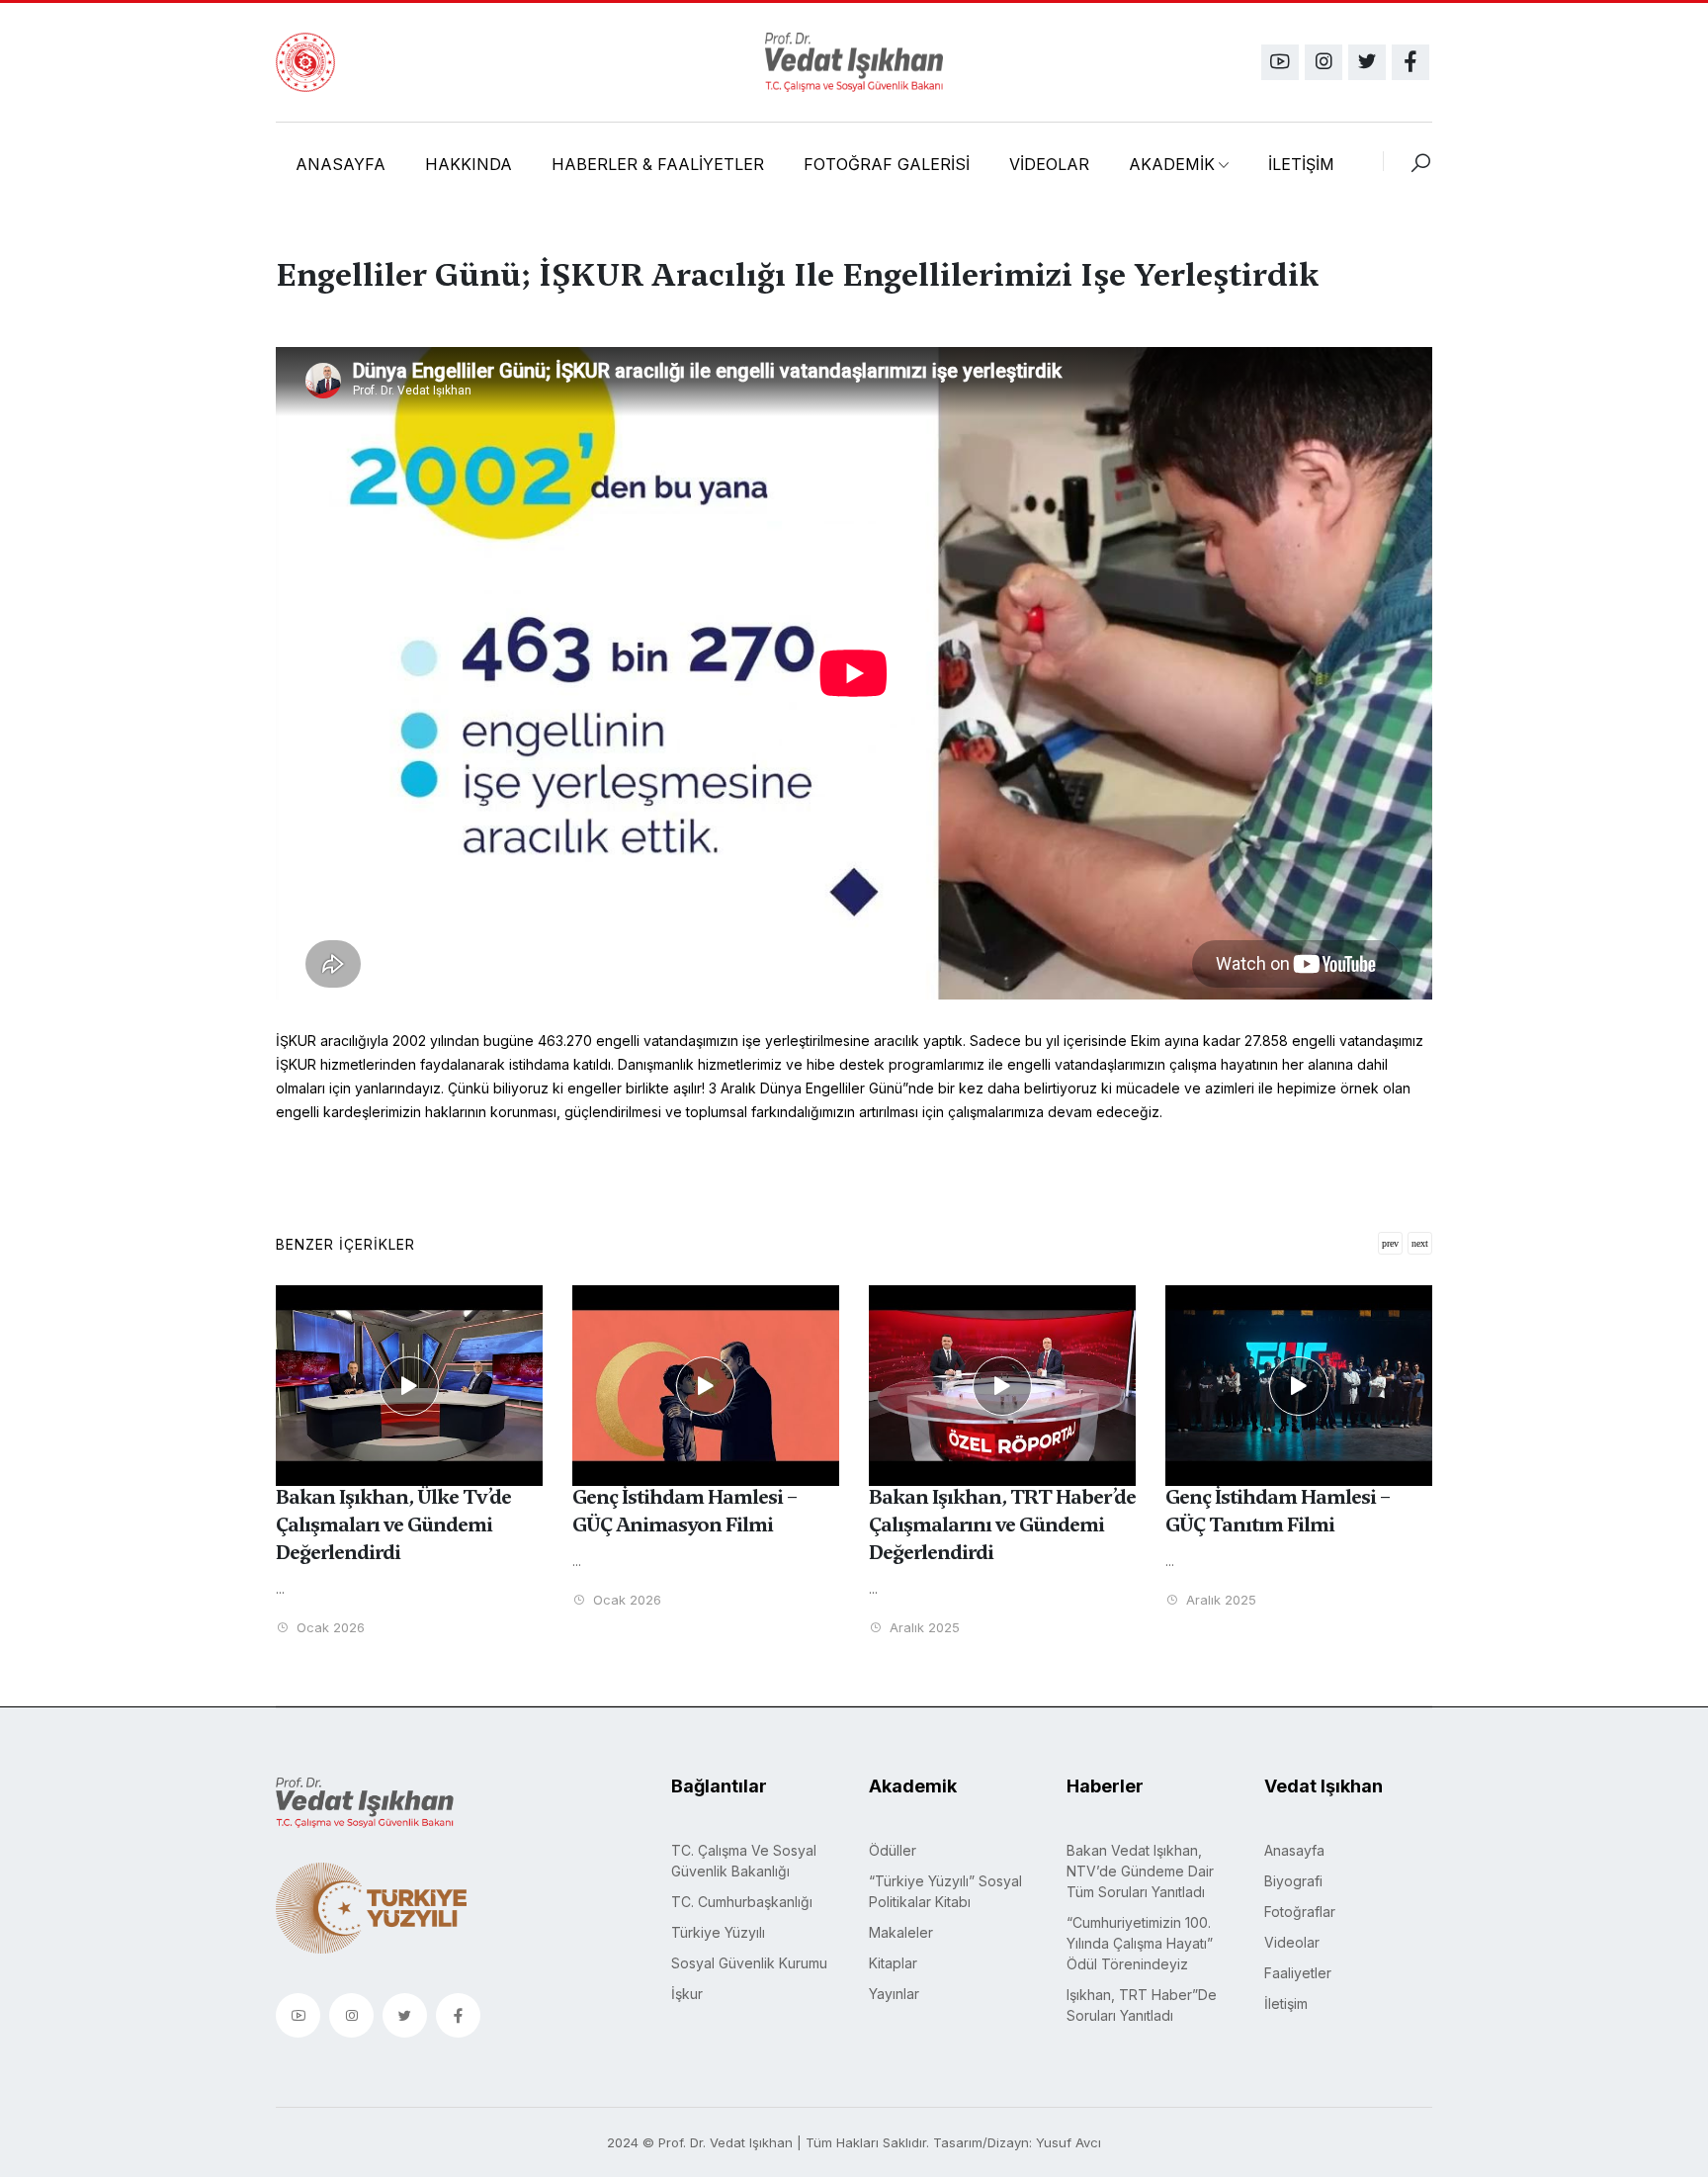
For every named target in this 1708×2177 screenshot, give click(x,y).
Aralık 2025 (923, 1628)
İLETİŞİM (1301, 164)
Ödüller (893, 1850)
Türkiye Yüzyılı (718, 1932)
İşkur (687, 1994)
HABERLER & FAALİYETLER (658, 164)
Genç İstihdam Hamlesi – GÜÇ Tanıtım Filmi (1278, 1511)
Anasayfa (1294, 1850)
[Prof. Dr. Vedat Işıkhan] (854, 62)
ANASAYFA (341, 164)
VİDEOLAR (1049, 164)
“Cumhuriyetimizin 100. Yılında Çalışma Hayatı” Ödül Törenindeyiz (1140, 1943)
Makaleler (901, 1932)
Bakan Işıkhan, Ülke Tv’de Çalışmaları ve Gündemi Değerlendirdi (393, 1524)
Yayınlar (894, 1994)
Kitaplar (893, 1963)
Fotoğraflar (1300, 1912)
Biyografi (1293, 1881)
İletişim (1286, 2003)
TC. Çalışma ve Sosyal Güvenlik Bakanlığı (744, 1861)
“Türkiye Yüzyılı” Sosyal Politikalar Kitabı (945, 1891)
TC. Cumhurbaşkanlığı (742, 1902)
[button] (1420, 1243)
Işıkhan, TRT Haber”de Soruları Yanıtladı (1142, 2005)
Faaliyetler (1298, 1973)
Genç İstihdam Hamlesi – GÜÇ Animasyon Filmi (685, 1511)
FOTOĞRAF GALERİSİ (887, 164)
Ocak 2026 (329, 1628)
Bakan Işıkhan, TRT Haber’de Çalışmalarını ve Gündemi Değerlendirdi (1002, 1524)
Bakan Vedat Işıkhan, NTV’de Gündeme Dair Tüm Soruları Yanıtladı (1140, 1871)
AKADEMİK (1172, 164)
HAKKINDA (469, 164)
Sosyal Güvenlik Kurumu (749, 1963)
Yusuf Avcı (1068, 2142)
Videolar (1292, 1942)
